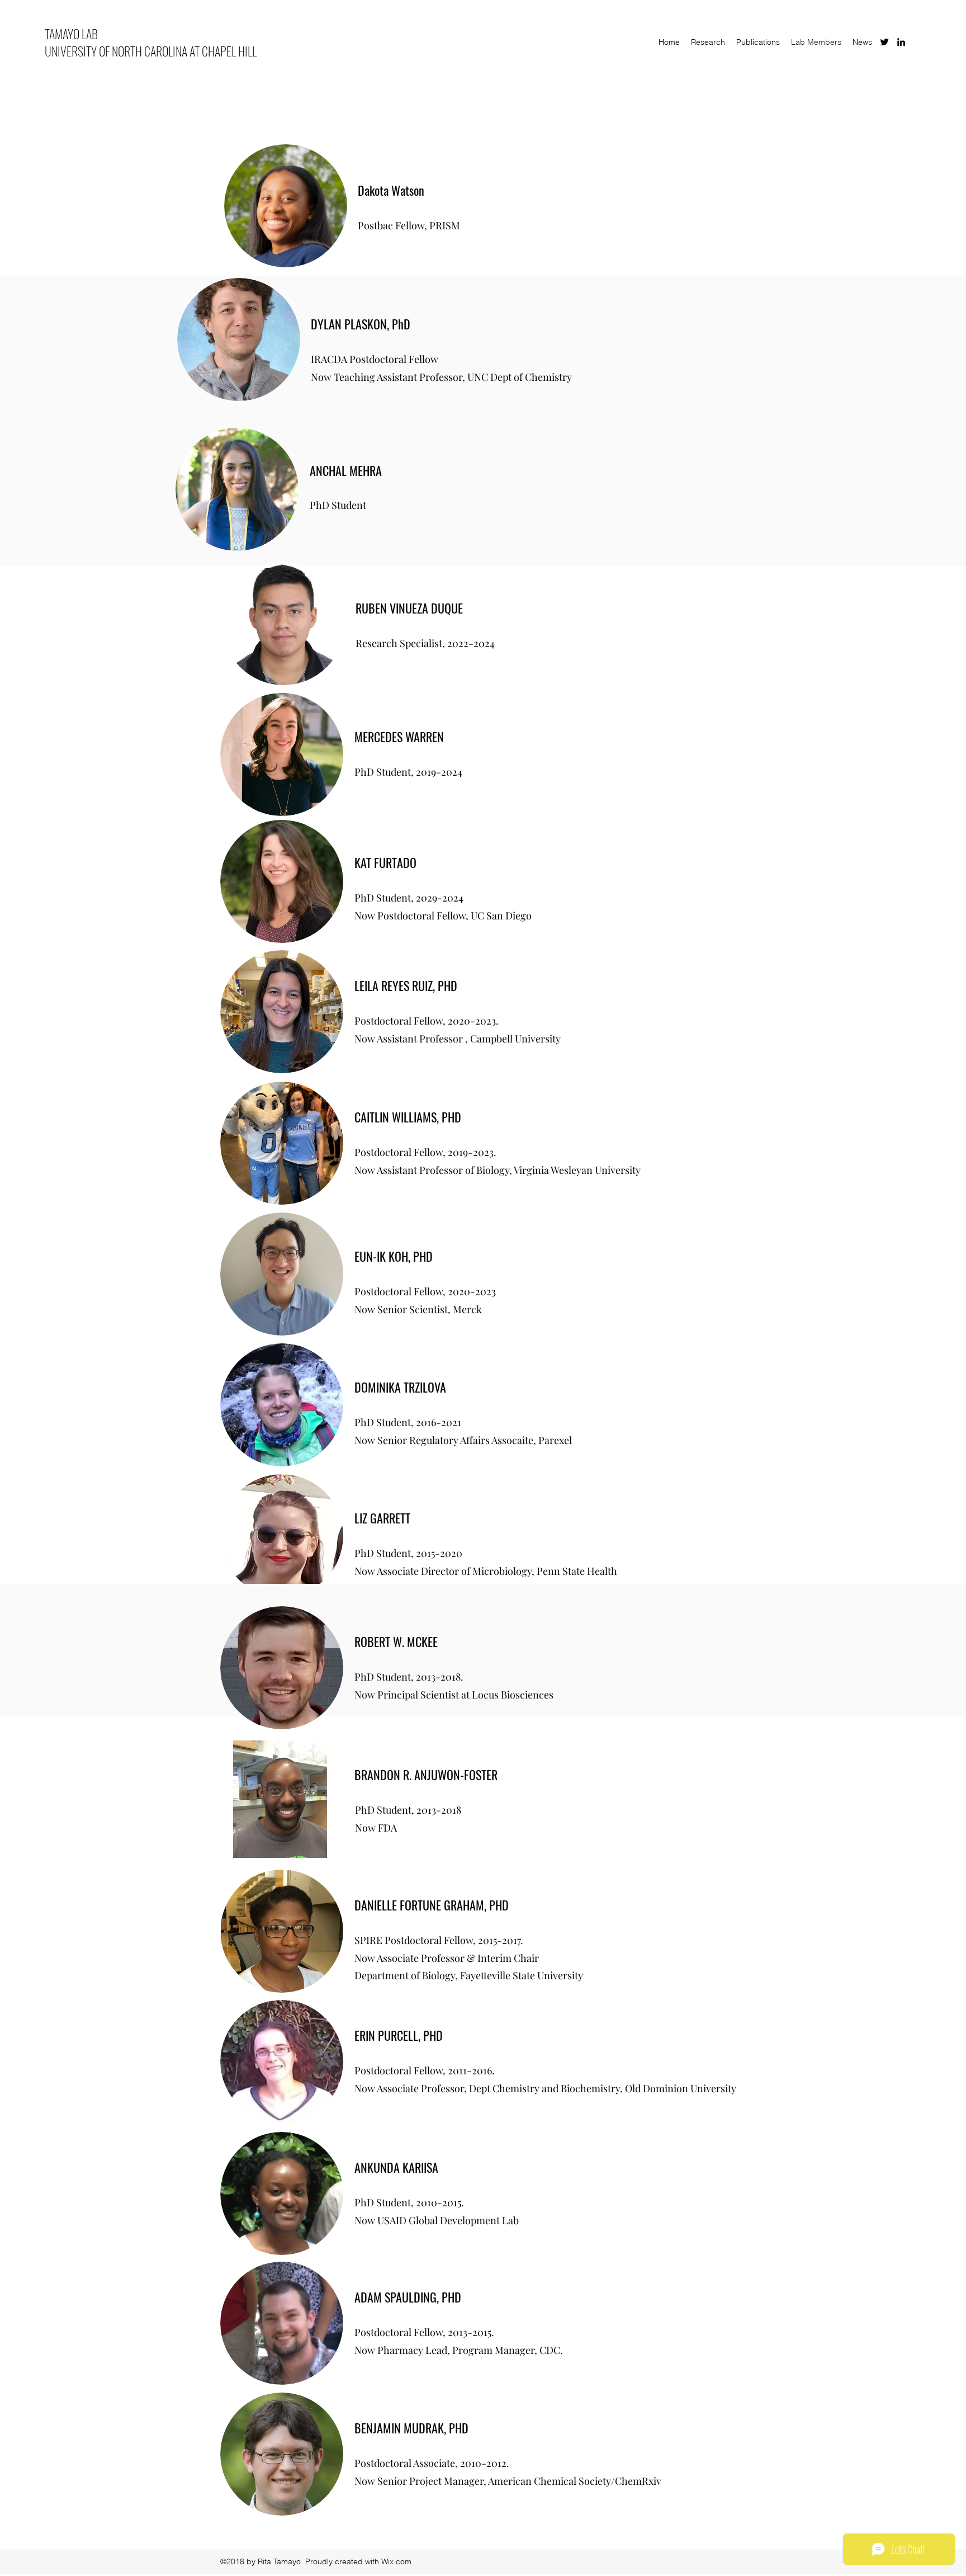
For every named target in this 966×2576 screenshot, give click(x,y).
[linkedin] (901, 42)
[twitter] (884, 42)
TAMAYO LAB (71, 34)
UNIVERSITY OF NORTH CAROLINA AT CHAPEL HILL (151, 51)
